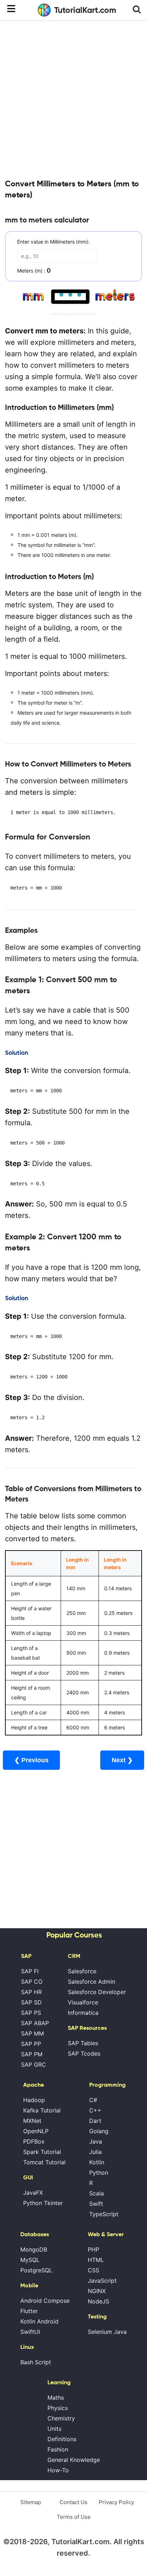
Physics (58, 2408)
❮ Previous (31, 1760)
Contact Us (73, 2502)
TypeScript (104, 2214)
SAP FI (30, 1971)
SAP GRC (34, 2065)
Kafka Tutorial (42, 2110)
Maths (56, 2398)
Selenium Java (107, 2332)
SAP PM (32, 2054)
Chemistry (61, 2418)
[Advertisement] (73, 99)
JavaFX (33, 2193)
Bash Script (36, 2362)
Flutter (29, 2311)
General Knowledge (74, 2460)
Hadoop (34, 2100)
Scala (97, 2193)
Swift (96, 2204)
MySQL (30, 2260)
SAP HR (31, 1992)
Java (96, 2141)
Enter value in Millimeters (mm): (53, 242)
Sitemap (31, 2502)
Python (99, 2173)
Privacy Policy (116, 2502)
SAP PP (31, 2044)
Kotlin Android (39, 2321)
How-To (58, 2470)
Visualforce (83, 2002)
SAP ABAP (35, 2023)
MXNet (32, 2121)
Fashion (58, 2449)
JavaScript (102, 2281)
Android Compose (45, 2301)
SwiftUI (30, 2332)
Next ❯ (122, 1760)
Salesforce (82, 1971)
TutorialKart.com (85, 10)
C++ (95, 2110)
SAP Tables (83, 2043)
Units (54, 2429)
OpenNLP (36, 2131)
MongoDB (34, 2249)
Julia (95, 2152)
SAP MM (32, 2033)
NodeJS (98, 2301)
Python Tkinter (43, 2203)
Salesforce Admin (92, 1982)
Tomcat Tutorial (44, 2162)
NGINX (97, 2291)
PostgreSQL (36, 2270)
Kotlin (97, 2162)
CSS (93, 2270)
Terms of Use (74, 2517)
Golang (99, 2131)
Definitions (62, 2439)
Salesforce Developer (97, 1992)
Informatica (83, 2013)
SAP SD (31, 2002)
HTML (96, 2260)
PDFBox (34, 2141)
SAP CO (32, 1982)
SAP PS (31, 2013)
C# (93, 2100)
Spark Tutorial (42, 2152)
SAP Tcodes (84, 2053)
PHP (93, 2249)
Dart (95, 2121)
